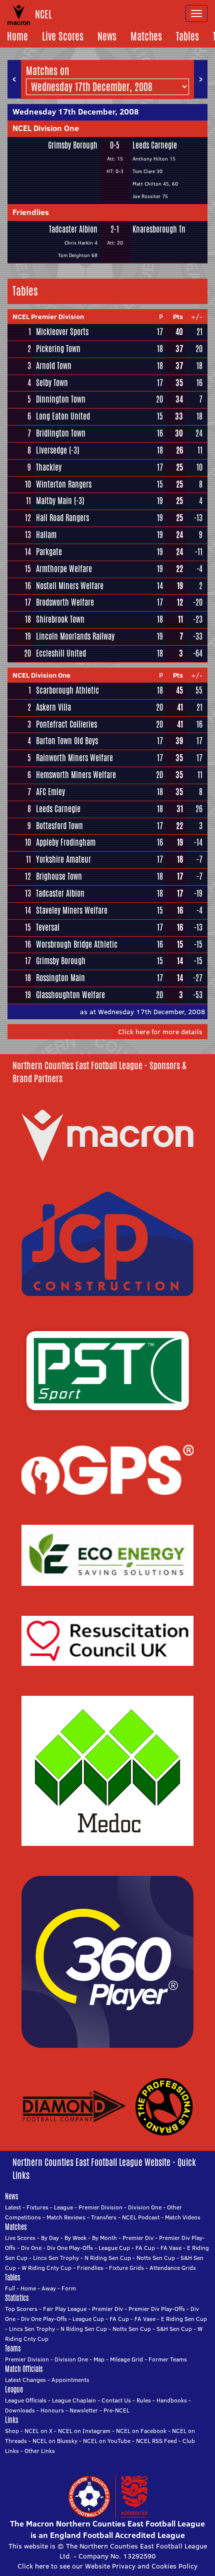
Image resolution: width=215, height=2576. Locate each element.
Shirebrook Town (60, 619)
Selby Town (52, 383)
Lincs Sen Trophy (56, 2258)
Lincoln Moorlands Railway (75, 636)
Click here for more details (160, 1032)
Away (49, 2288)
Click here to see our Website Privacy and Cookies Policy (107, 2566)
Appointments (70, 2380)
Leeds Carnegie (155, 145)
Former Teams (168, 2359)
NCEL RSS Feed (156, 2441)
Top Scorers (21, 2309)
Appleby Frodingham (66, 842)
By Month (104, 2238)
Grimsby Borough (73, 145)
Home (17, 36)
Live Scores (63, 36)
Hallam (46, 535)
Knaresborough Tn (159, 229)
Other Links (40, 2451)
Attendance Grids (173, 2268)
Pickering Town (58, 349)
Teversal (48, 927)
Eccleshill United (61, 653)
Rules (144, 2400)
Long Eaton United (63, 416)
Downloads (20, 2410)
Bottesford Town (59, 826)
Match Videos (183, 2217)
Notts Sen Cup (156, 2258)
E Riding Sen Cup (184, 2319)
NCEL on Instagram (84, 2431)
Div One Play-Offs (70, 2248)
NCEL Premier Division (48, 317)
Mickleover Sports (62, 332)
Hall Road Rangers (62, 518)
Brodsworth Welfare (65, 602)
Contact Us (116, 2400)
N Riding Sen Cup (108, 2258)
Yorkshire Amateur (63, 859)
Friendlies (31, 212)
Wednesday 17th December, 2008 (75, 112)
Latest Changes (25, 2380)
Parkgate (49, 552)
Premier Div (138, 2238)
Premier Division (100, 2207)
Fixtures (37, 2207)
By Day (50, 2238)
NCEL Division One (46, 128)
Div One (31, 2248)
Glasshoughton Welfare (70, 995)
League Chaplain (74, 2400)
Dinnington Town (61, 399)
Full (10, 2288)
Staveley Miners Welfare (72, 910)
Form (69, 2288)
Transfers (104, 2217)
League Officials (26, 2400)
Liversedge (51, 450)
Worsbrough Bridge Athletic (77, 944)
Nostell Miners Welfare (70, 586)
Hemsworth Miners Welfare (76, 775)
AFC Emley (50, 792)
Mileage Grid (126, 2359)
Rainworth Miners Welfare (74, 758)
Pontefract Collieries (66, 724)
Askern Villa (53, 707)
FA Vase (171, 2248)
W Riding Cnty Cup (46, 2268)
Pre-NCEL (116, 2410)
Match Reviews (66, 2217)
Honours (52, 2410)
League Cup (114, 2248)
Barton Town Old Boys (67, 741)
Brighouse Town (59, 876)
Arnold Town (54, 366)
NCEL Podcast (141, 2217)
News (107, 36)
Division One (145, 2207)
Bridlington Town (61, 433)
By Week (75, 2238)
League (63, 2207)
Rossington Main (60, 978)
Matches (146, 36)
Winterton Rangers (64, 484)
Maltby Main (54, 501)
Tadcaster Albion (73, 229)
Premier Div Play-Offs (157, 2309)
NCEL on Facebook (141, 2431)
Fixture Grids (126, 2268)
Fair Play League (65, 2309)
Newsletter (84, 2410)
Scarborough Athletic (67, 690)
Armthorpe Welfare (64, 569)
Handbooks (172, 2400)
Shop (12, 2431)
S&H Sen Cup (174, 2329)
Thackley (49, 467)
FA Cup (145, 2248)
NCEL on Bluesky (55, 2441)
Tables (187, 36)
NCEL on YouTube (107, 2441)
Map (99, 2359)
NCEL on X (38, 2431)
